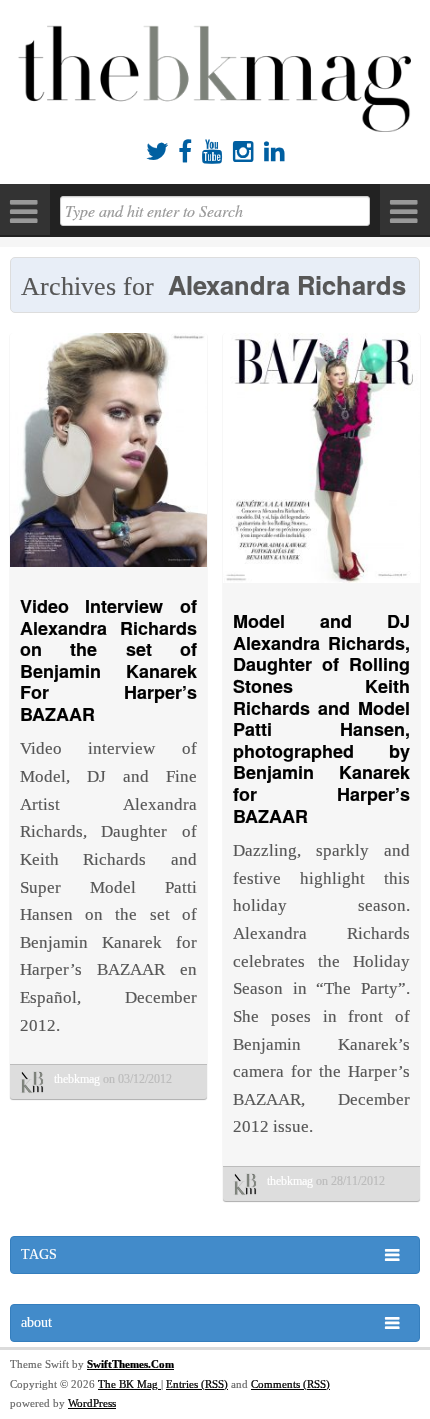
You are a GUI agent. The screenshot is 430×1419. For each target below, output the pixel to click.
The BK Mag (129, 1384)
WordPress (92, 1403)
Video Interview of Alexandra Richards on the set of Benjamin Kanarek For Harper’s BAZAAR (108, 660)
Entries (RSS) (197, 1384)
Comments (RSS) (290, 1384)
